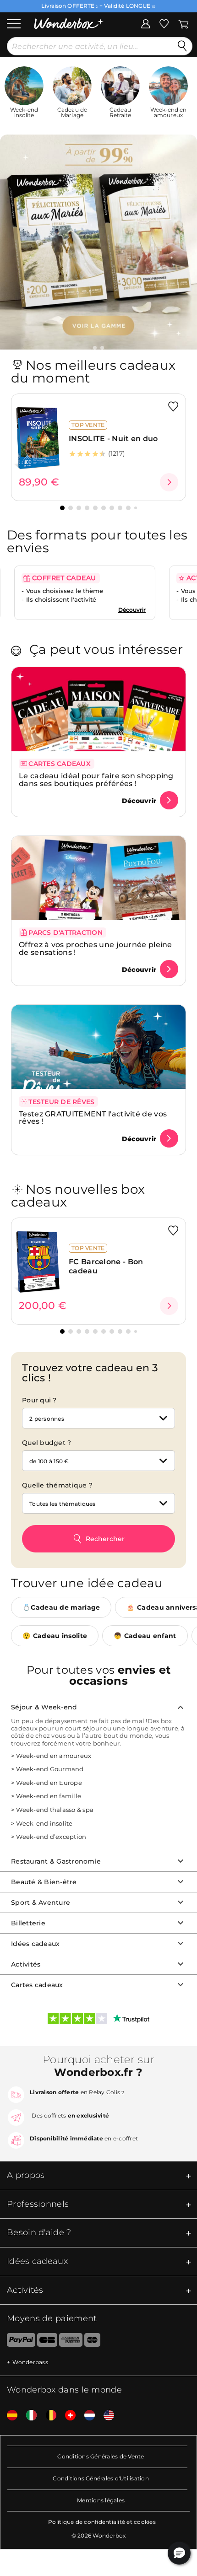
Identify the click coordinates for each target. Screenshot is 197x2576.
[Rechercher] (182, 46)
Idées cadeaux (35, 1943)
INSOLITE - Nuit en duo (113, 439)
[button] (95, 348)
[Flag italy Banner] (28, 2416)
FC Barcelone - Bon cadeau (106, 1266)
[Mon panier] (183, 23)
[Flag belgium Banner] (48, 2416)
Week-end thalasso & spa (55, 1810)
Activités (26, 1964)
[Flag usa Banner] (105, 2416)
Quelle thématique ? (57, 1485)
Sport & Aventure (41, 1902)
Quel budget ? (47, 1443)
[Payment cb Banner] (47, 2342)
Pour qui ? (39, 1400)
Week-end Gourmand (50, 1769)
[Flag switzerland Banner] (67, 2416)
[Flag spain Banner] (9, 2416)
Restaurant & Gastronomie (56, 1861)
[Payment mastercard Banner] (92, 2342)
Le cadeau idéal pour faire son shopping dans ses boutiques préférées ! (96, 780)
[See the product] (169, 482)
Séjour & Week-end (44, 1707)
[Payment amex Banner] (71, 2342)
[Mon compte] (146, 23)
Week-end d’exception (51, 1837)
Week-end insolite (44, 1823)
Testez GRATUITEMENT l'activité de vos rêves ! (93, 1118)
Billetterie (28, 1923)
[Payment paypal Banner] (18, 2342)
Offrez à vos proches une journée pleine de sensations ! (96, 948)
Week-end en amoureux (54, 1755)
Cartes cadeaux (37, 1984)
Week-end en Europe (49, 1782)
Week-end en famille (49, 1796)
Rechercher (105, 1539)
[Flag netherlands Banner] (86, 2416)
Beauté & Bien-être (44, 1881)
